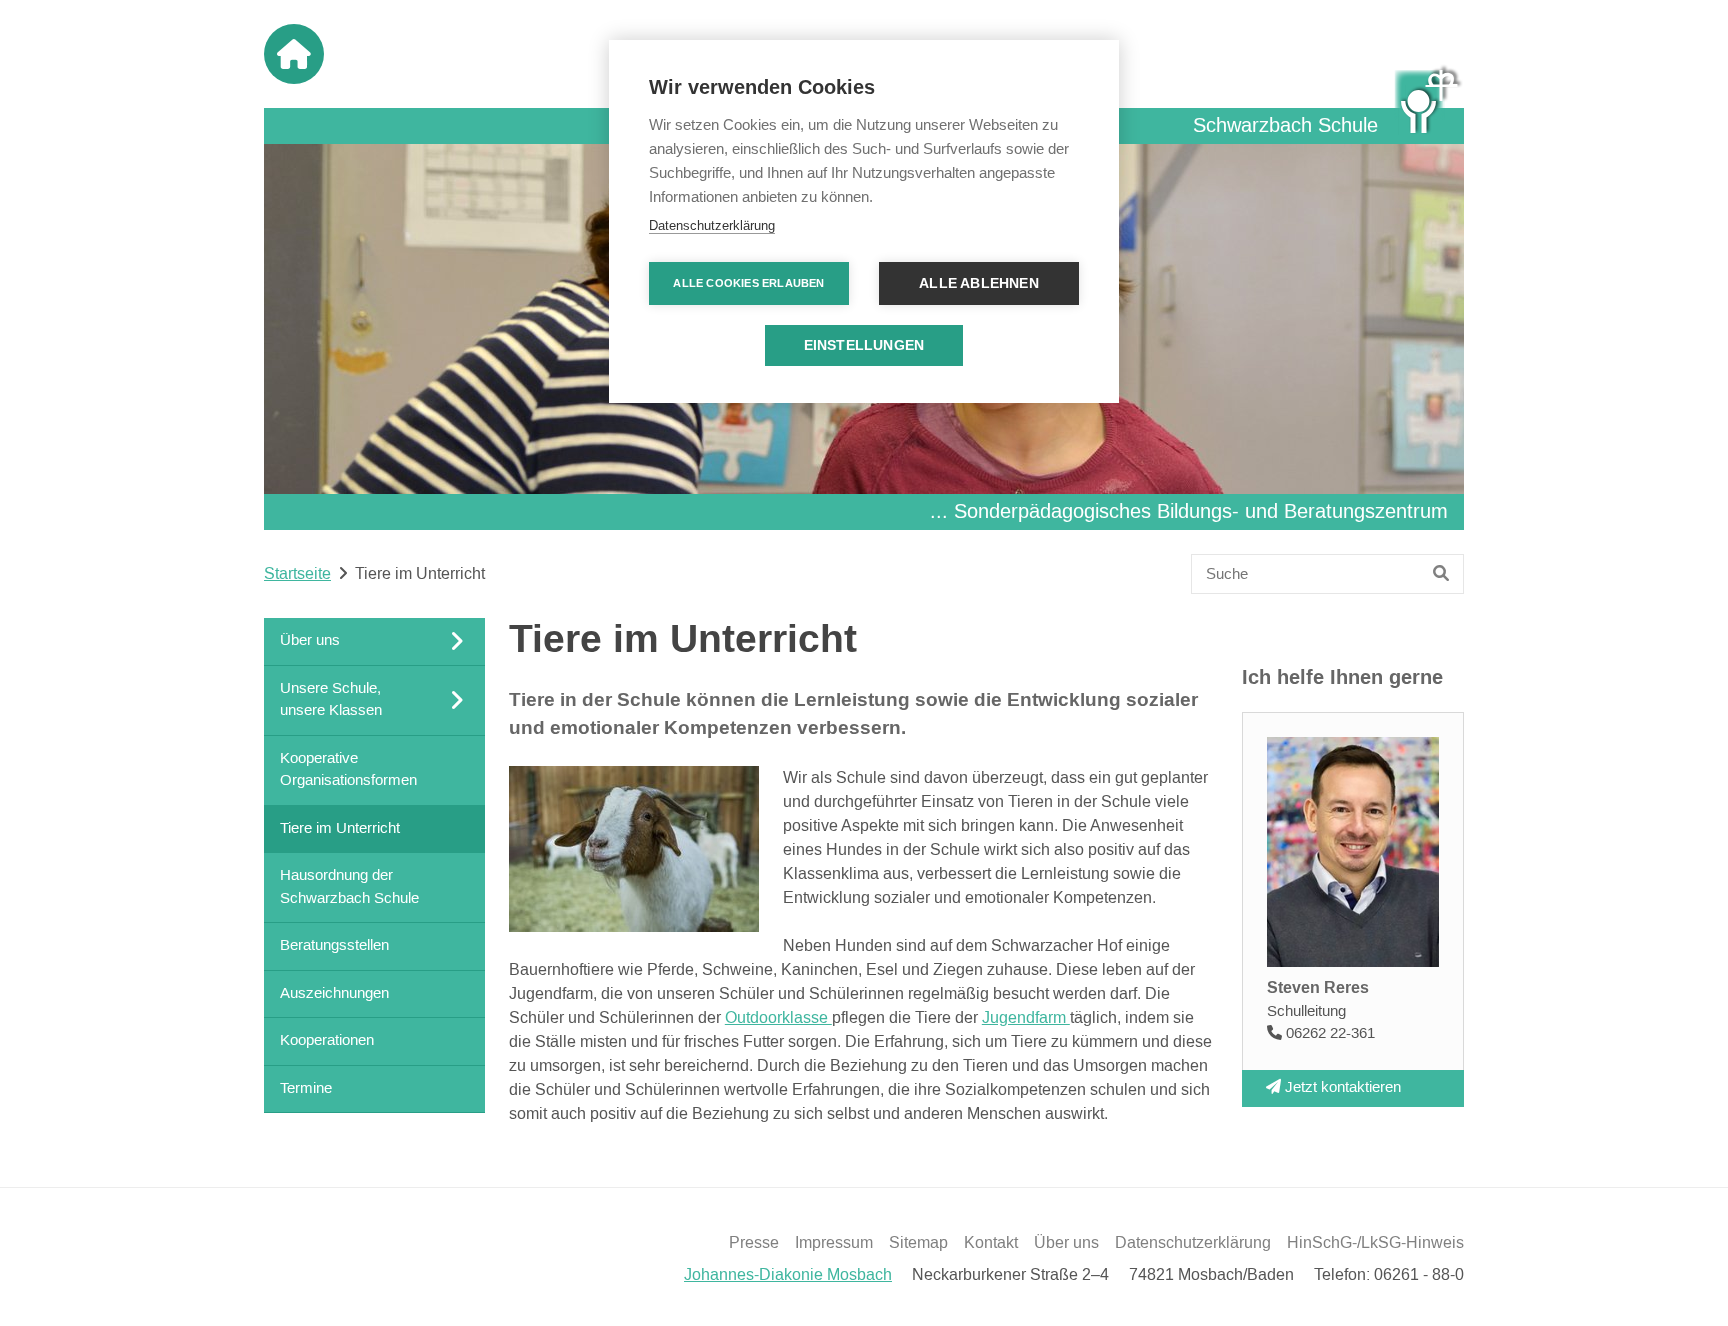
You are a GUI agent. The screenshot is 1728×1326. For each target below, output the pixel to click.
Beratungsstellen (334, 945)
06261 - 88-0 (1419, 1275)
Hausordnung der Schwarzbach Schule (349, 887)
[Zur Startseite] (294, 54)
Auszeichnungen (334, 992)
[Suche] (1441, 574)
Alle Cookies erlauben (748, 283)
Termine (306, 1087)
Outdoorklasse (778, 1018)
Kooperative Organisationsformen (348, 769)
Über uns (1066, 1243)
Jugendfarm (1026, 1018)
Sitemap (918, 1243)
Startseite (297, 574)
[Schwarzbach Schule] (1429, 99)
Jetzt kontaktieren (1341, 1087)
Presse (754, 1243)
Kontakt (991, 1243)
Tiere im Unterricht (340, 827)
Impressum (834, 1243)
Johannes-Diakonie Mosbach (788, 1275)
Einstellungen (864, 345)
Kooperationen (327, 1040)
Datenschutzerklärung (1193, 1243)
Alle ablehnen (979, 283)
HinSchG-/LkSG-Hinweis (1375, 1243)
